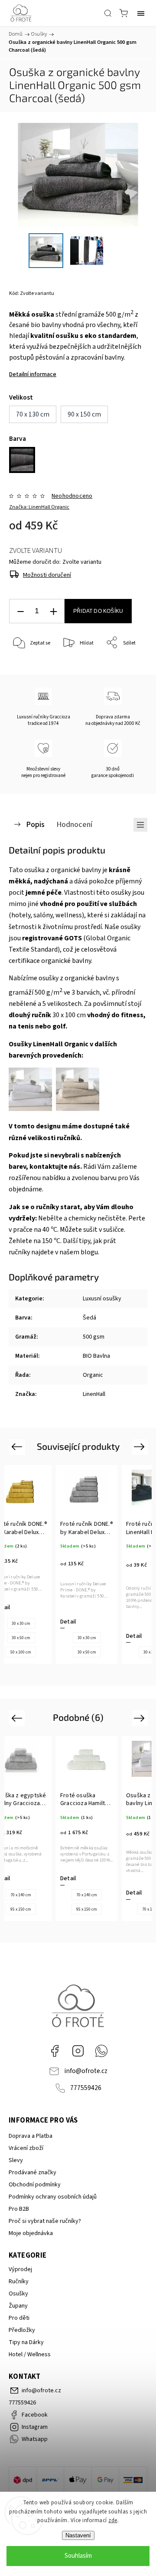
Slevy (16, 2160)
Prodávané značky (32, 2173)
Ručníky (19, 2282)
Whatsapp (101, 2051)
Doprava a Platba (31, 2136)
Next (141, 1447)
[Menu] (141, 13)
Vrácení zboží (26, 2148)
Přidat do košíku (98, 611)
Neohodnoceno (72, 496)
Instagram (78, 2051)
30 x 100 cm (47, 1015)
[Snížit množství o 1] (20, 611)
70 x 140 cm (22, 1895)
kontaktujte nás (55, 1167)
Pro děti (19, 2318)
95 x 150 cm (22, 1909)
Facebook (55, 2051)
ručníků (68, 1138)
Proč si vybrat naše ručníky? (45, 2221)
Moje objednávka (31, 2233)
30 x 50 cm (21, 1652)
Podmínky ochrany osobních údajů (53, 2197)
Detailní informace (33, 374)
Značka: (39, 507)
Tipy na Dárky (26, 2342)
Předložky (22, 2330)
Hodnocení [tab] (74, 824)
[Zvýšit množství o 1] (53, 611)
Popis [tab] (35, 824)
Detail (68, 1636)
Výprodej (20, 2269)
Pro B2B (19, 2209)
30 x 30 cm (21, 1638)
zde (113, 2520)
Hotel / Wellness (30, 2354)
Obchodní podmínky (35, 2185)
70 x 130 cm (88, 1909)
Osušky (18, 2294)
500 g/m (49, 992)
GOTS (73, 938)
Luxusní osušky (102, 1299)
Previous (18, 1447)
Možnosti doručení (47, 575)
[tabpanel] (87, 1565)
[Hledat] (108, 13)
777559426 (86, 2088)
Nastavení (78, 2535)
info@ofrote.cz (86, 2071)
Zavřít (128, 665)
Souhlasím (78, 2556)
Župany (18, 2306)
